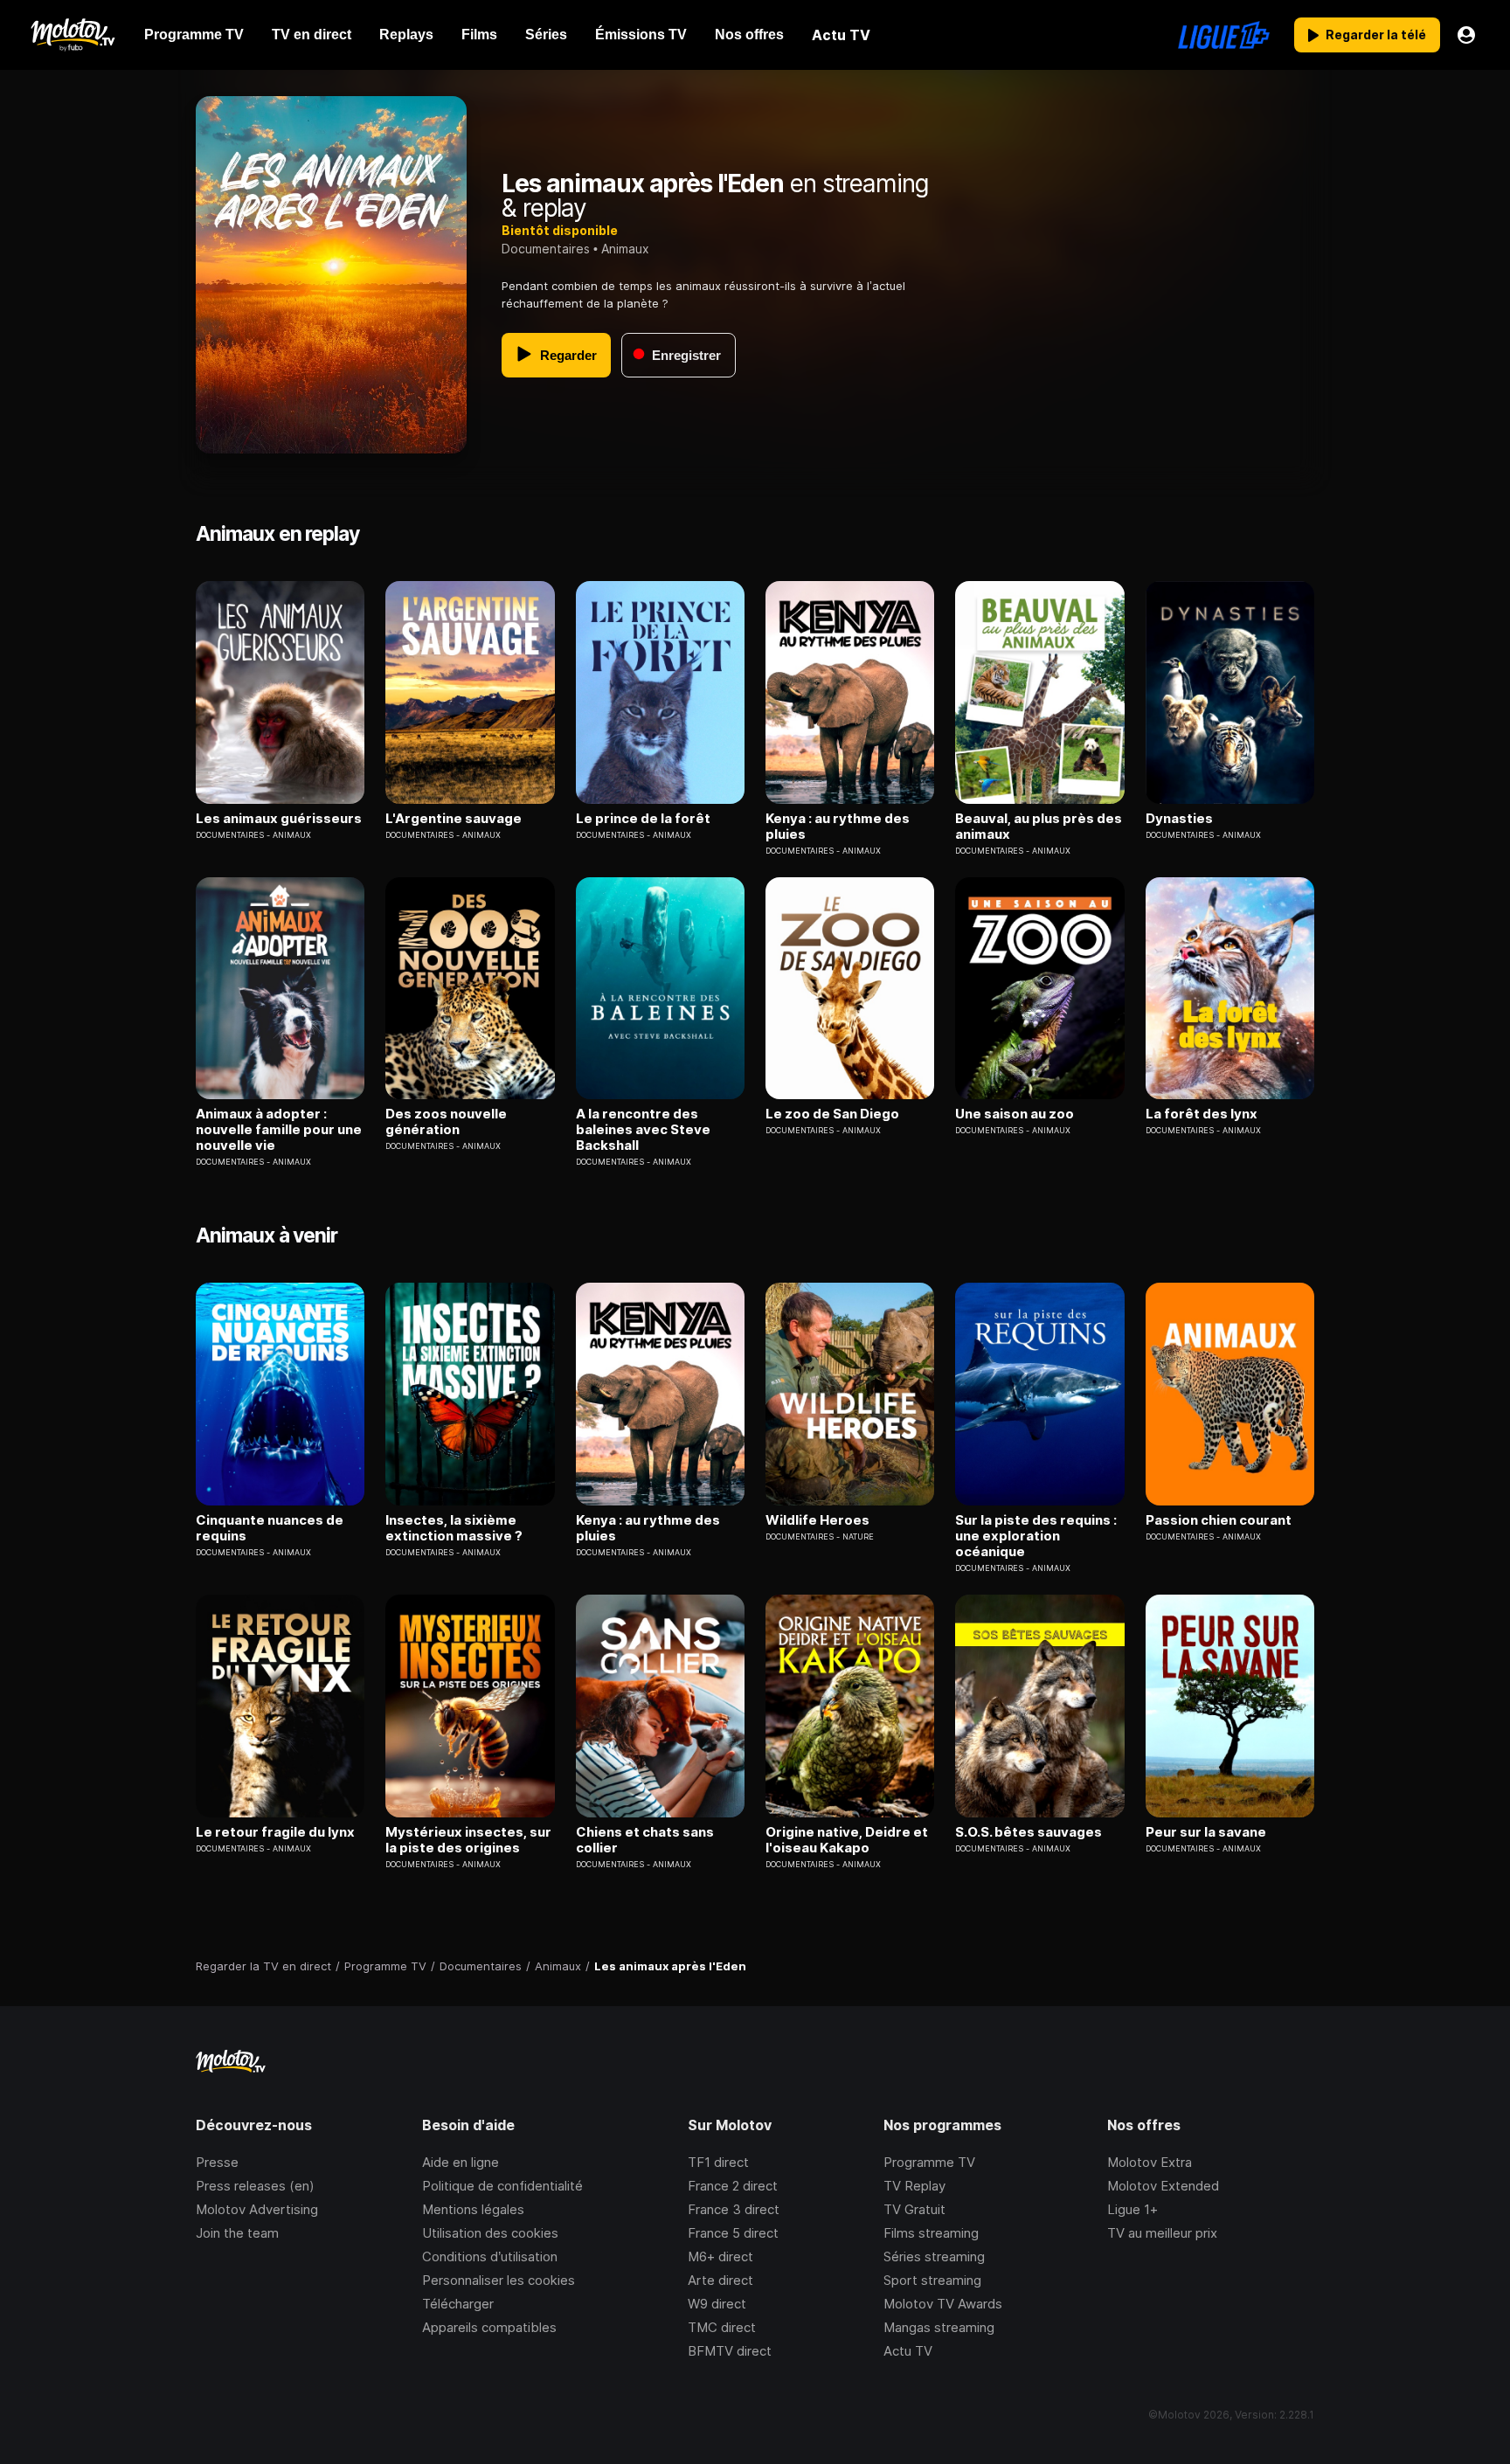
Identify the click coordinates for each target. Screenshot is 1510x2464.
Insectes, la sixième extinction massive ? (454, 1528)
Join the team (237, 2233)
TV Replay (914, 2186)
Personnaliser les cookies (499, 2280)
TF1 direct (718, 2162)
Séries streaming (934, 2256)
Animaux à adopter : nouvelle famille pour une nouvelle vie (279, 1130)
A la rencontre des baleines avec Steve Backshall (643, 1130)
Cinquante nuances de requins (270, 1528)
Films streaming (931, 2233)
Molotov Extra (1150, 2162)
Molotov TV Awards (943, 2304)
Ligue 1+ (1132, 2209)
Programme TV (929, 2162)
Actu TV (908, 2351)
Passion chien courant (1219, 1520)
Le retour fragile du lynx (275, 1832)
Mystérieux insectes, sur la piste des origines (468, 1840)
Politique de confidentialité (502, 2186)
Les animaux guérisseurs (279, 819)
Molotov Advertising (257, 2209)
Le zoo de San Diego (832, 1114)
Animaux (625, 249)
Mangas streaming (939, 2327)
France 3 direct (734, 2209)
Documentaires (546, 249)
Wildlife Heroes (817, 1520)
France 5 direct (733, 2233)
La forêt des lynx (1202, 1114)
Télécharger (458, 2304)
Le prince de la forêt (643, 819)
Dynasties (1179, 819)
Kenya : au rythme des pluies (838, 827)
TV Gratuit (914, 2209)
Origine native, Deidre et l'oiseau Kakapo (847, 1840)
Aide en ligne (461, 2162)
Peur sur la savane (1206, 1832)
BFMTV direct (730, 2351)
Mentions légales (473, 2209)
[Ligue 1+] (1224, 35)
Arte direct (720, 2280)
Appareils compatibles (489, 2327)
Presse (217, 2162)
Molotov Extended (1163, 2186)
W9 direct (717, 2304)
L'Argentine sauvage (454, 819)
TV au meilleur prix (1162, 2233)
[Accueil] (72, 35)
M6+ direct (720, 2256)
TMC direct (722, 2327)
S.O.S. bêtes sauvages (1029, 1832)
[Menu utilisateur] (1466, 35)
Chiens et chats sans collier (645, 1840)
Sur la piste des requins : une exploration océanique (1036, 1536)
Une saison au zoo (1015, 1114)
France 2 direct (733, 2186)
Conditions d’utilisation (490, 2256)
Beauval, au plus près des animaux (1039, 827)
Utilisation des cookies (490, 2233)
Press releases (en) (255, 2186)
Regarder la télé (1376, 35)
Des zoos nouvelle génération (446, 1122)
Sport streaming (932, 2280)
